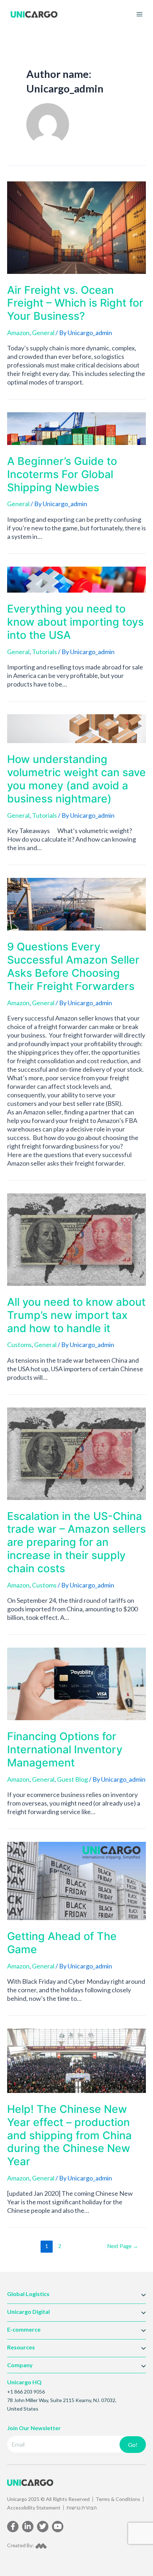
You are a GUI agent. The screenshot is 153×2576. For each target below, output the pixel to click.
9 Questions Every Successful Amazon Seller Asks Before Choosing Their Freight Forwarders (73, 966)
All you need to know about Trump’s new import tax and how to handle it (76, 1315)
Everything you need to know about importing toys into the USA (75, 622)
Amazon (18, 333)
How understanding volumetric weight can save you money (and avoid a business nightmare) (76, 779)
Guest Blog (72, 1779)
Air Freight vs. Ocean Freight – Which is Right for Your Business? (75, 303)
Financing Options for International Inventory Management (65, 1749)
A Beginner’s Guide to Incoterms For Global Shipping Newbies (62, 474)
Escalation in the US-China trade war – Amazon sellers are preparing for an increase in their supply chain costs (76, 1542)
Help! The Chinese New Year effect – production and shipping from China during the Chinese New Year (69, 2135)
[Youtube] (58, 2527)
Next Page (123, 2246)
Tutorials (44, 652)
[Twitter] (43, 2527)
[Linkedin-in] (28, 2527)
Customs (19, 1345)
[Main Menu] (139, 14)
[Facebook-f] (13, 2527)
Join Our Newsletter (34, 2428)
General (43, 333)
